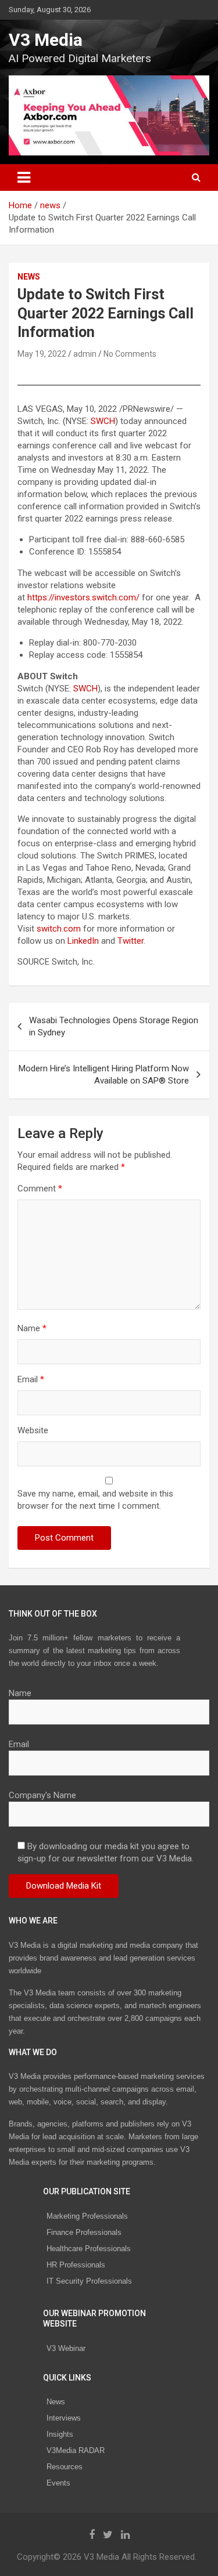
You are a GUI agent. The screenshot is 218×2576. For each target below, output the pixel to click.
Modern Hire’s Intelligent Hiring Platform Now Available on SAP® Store (104, 1075)
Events (58, 2483)
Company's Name (42, 1795)
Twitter (131, 941)
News (56, 2402)
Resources (65, 2467)
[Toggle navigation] (24, 177)
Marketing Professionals (87, 2216)
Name (32, 1328)
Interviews (64, 2418)
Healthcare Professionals (89, 2249)
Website (33, 1430)
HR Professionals (76, 2265)
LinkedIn (83, 941)
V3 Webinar (66, 2348)
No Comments (130, 354)
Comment (40, 1189)
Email (31, 1379)
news (29, 277)
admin (85, 354)
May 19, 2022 (42, 354)
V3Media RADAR (76, 2450)
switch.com (59, 929)
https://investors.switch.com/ (83, 597)
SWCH (103, 421)
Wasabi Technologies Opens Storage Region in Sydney (114, 1026)
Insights (60, 2434)
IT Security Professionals (89, 2281)
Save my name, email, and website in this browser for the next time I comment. (95, 1500)
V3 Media (46, 40)
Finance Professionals (84, 2232)
